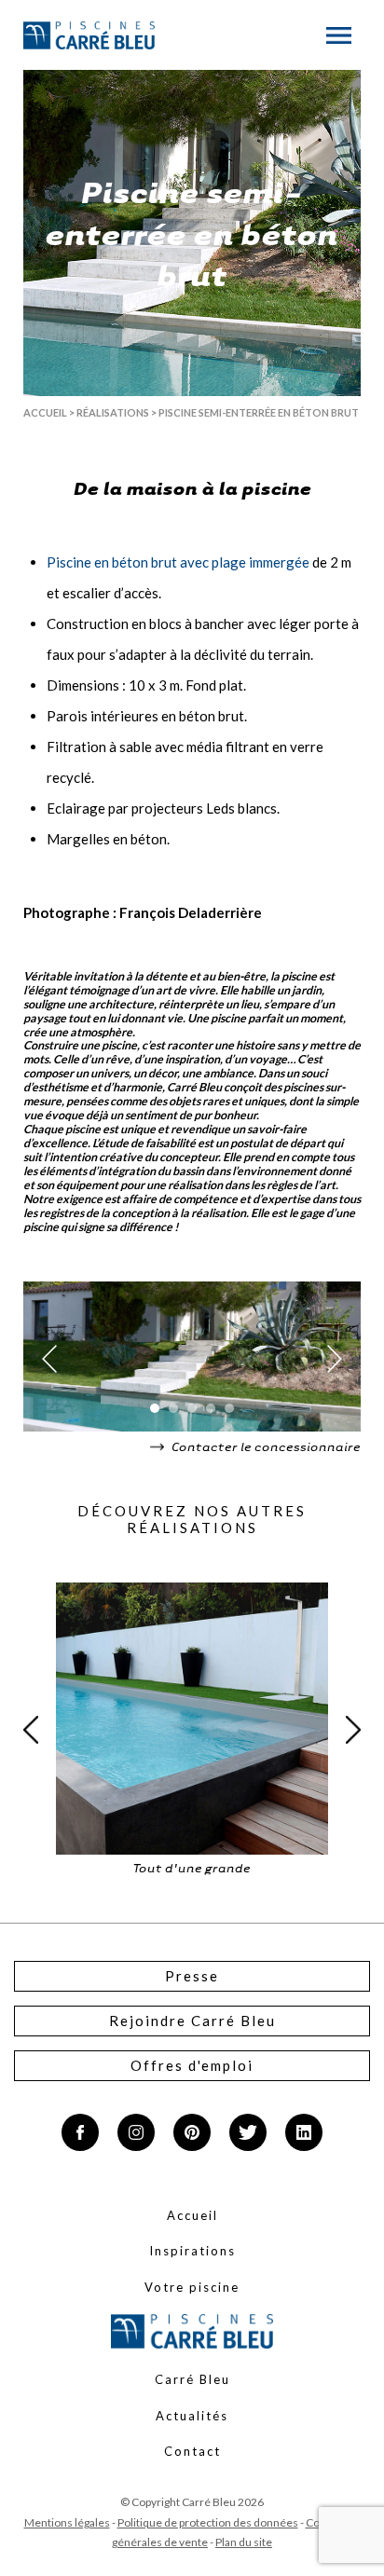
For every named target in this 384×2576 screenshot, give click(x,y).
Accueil (45, 412)
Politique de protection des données (208, 2522)
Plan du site (244, 2542)
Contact (192, 2451)
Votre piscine (192, 2287)
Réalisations (113, 412)
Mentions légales (67, 2522)
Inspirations (192, 2251)
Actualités (192, 2416)
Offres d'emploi (192, 2065)
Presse (192, 1976)
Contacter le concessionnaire (265, 1446)
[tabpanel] (192, 1359)
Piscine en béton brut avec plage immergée (178, 562)
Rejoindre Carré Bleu (192, 2021)
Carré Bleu (192, 2379)
